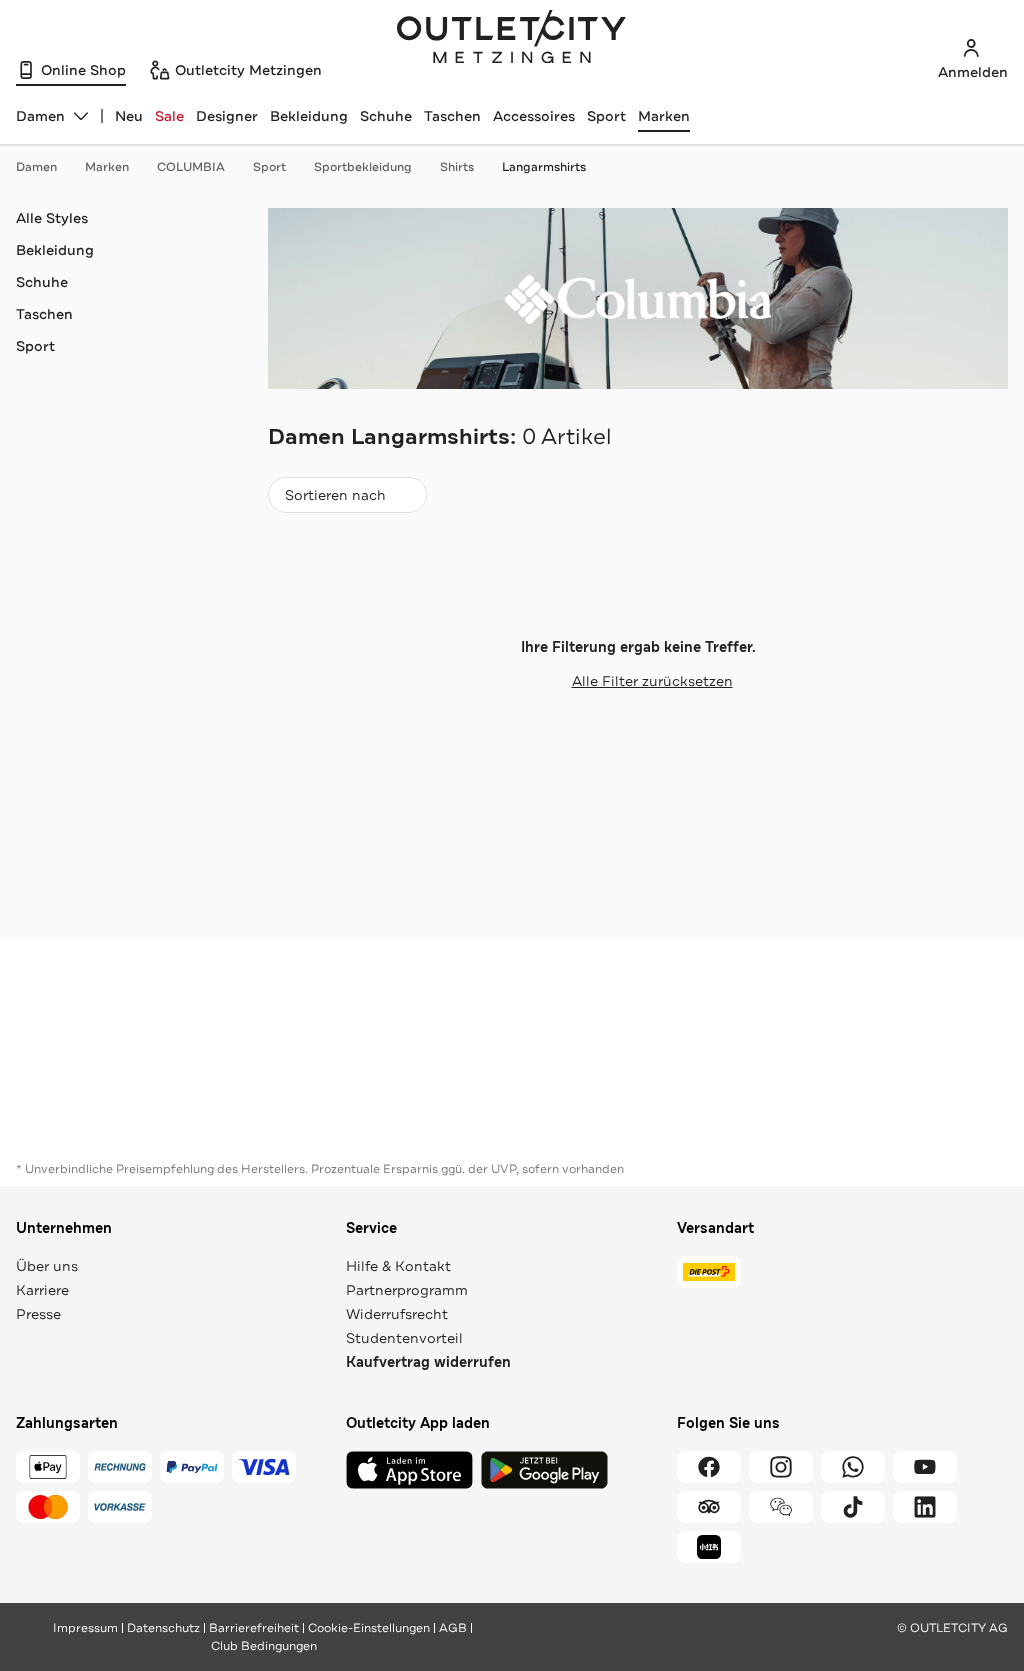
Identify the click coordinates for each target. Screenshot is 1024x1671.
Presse (38, 1314)
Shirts (457, 167)
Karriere (42, 1290)
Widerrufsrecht (397, 1314)
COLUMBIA (191, 167)
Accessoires (534, 116)
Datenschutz (163, 1628)
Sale (169, 116)
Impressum (85, 1628)
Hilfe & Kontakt (398, 1266)
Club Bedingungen (264, 1646)
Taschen (452, 116)
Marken (664, 116)
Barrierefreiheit (254, 1628)
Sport (606, 116)
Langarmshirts (544, 167)
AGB (453, 1628)
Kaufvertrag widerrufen (428, 1362)
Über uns (47, 1266)
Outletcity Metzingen (512, 39)
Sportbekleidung (363, 167)
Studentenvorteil (404, 1338)
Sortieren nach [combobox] (335, 499)
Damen (36, 167)
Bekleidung (309, 116)
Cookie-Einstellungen (369, 1628)
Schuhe (386, 116)
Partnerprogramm (407, 1290)
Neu (129, 116)
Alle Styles (52, 218)
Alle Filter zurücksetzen (652, 681)
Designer (227, 116)
